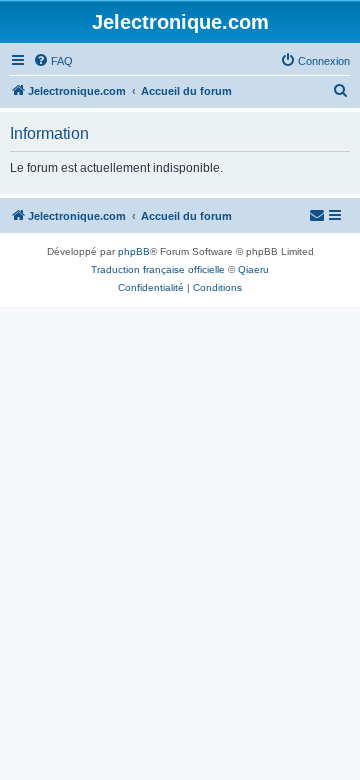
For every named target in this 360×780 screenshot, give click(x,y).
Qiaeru (253, 269)
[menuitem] (53, 61)
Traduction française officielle (158, 269)
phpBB (134, 251)
